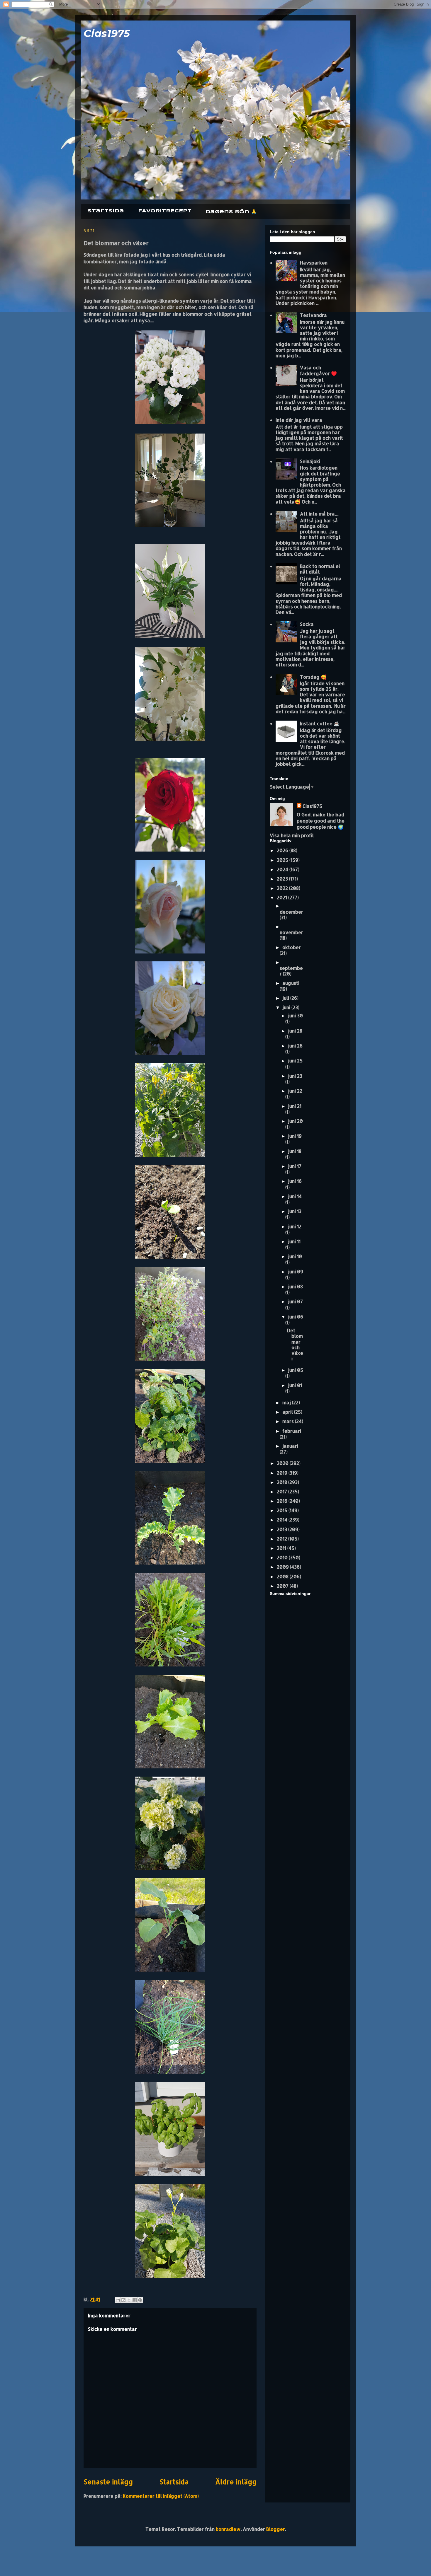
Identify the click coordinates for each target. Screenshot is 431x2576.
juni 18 (295, 1151)
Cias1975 (107, 33)
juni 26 (295, 1046)
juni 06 (296, 1317)
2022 (283, 888)
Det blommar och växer (295, 1344)
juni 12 (295, 1226)
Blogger (276, 2529)
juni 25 (295, 1061)
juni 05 (296, 1370)
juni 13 (295, 1211)
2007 (283, 1586)
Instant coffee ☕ (320, 723)
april (288, 1412)
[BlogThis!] (123, 2300)
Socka (307, 624)
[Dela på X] (129, 2300)
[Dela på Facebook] (135, 2300)
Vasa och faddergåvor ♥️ (318, 370)
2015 (283, 1510)
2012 (282, 1539)
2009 (283, 1567)
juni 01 (295, 1385)
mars (289, 1421)
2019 (283, 1473)
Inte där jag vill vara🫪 (301, 420)
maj (287, 1402)
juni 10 (295, 1256)
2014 (283, 1520)
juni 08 (295, 1286)
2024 (283, 869)
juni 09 (296, 1271)
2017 (282, 1491)
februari (292, 1431)
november (291, 932)
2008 (283, 1576)
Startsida (106, 211)
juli (286, 998)
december (291, 912)
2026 (283, 850)
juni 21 (295, 1106)
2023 (283, 879)
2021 (282, 897)
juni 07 (295, 1301)
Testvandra (313, 315)
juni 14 (295, 1196)
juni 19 (295, 1136)
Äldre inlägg (236, 2482)
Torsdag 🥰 (313, 677)
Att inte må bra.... (319, 514)
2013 (282, 1529)
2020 (283, 1463)
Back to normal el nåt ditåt (320, 569)
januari (290, 1446)
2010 (283, 1557)
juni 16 (295, 1181)
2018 (282, 1482)
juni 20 (295, 1121)
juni (287, 1007)
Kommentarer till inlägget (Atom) (161, 2496)
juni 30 (295, 1015)
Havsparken (314, 263)
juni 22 (295, 1091)
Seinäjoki (310, 461)
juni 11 (294, 1241)
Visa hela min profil (292, 835)
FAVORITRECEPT (165, 211)
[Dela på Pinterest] (140, 2300)
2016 (283, 1501)
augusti (291, 983)
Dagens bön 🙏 (231, 212)
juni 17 (295, 1166)
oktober (292, 947)
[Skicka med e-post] (118, 2300)
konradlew (228, 2529)
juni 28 (295, 1031)
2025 (283, 860)
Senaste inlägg (108, 2482)
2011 (282, 1548)
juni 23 (295, 1076)
